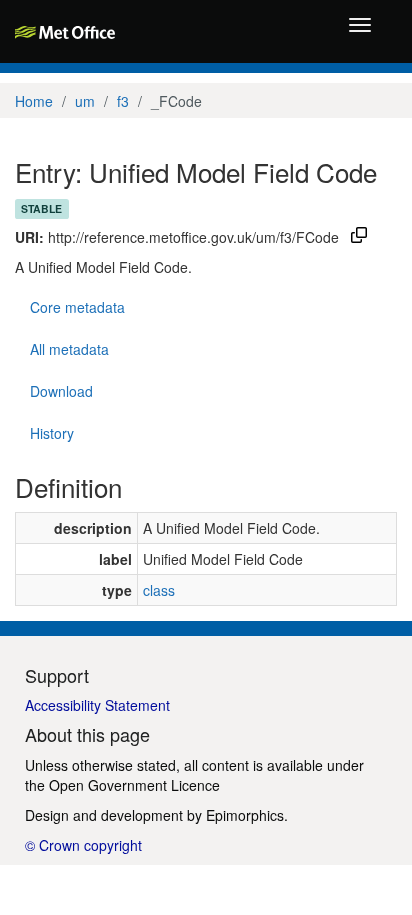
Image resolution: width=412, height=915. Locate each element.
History (52, 433)
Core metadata (77, 307)
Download (61, 391)
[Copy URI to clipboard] (359, 237)
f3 (123, 101)
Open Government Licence (134, 785)
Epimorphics (245, 815)
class (159, 590)
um (85, 101)
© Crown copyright (83, 845)
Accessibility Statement (97, 705)
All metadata (69, 349)
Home (34, 101)
